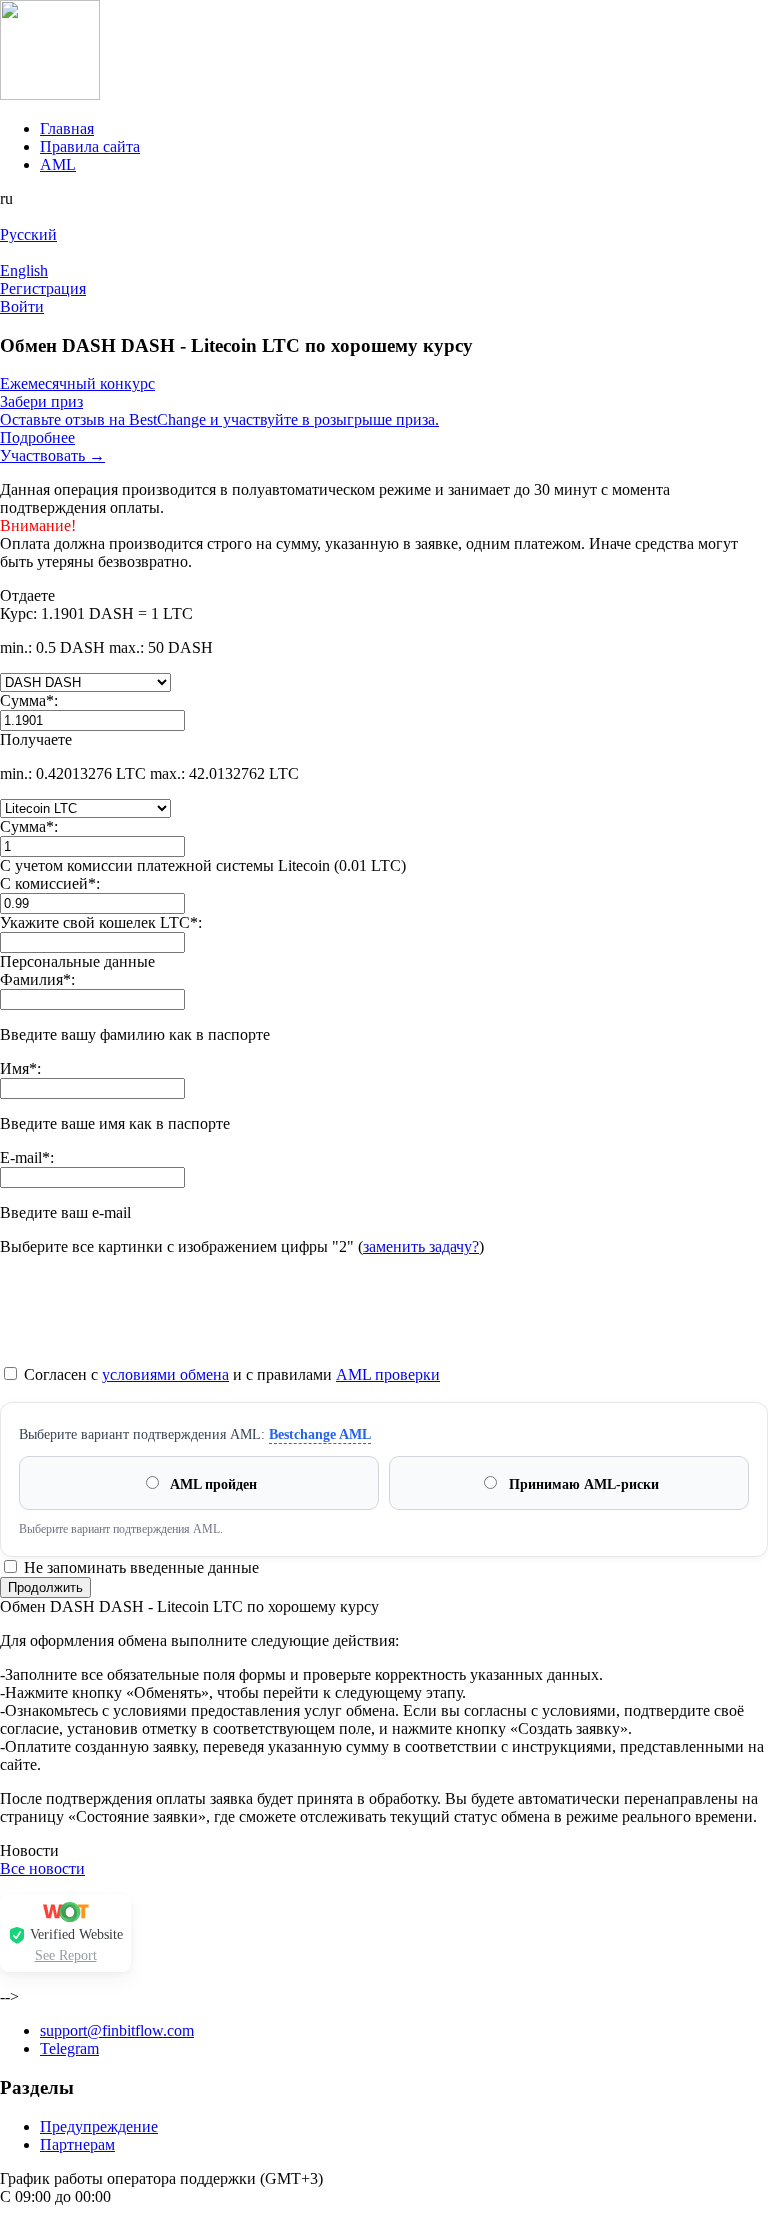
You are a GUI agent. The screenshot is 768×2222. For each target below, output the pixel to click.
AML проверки (388, 1374)
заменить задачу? (421, 1246)
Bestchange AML (320, 1434)
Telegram (69, 2048)
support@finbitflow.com (117, 2030)
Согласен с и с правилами (230, 1374)
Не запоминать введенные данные (139, 1567)
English (24, 270)
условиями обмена (165, 1374)
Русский (28, 234)
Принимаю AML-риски (582, 1484)
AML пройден (212, 1484)
